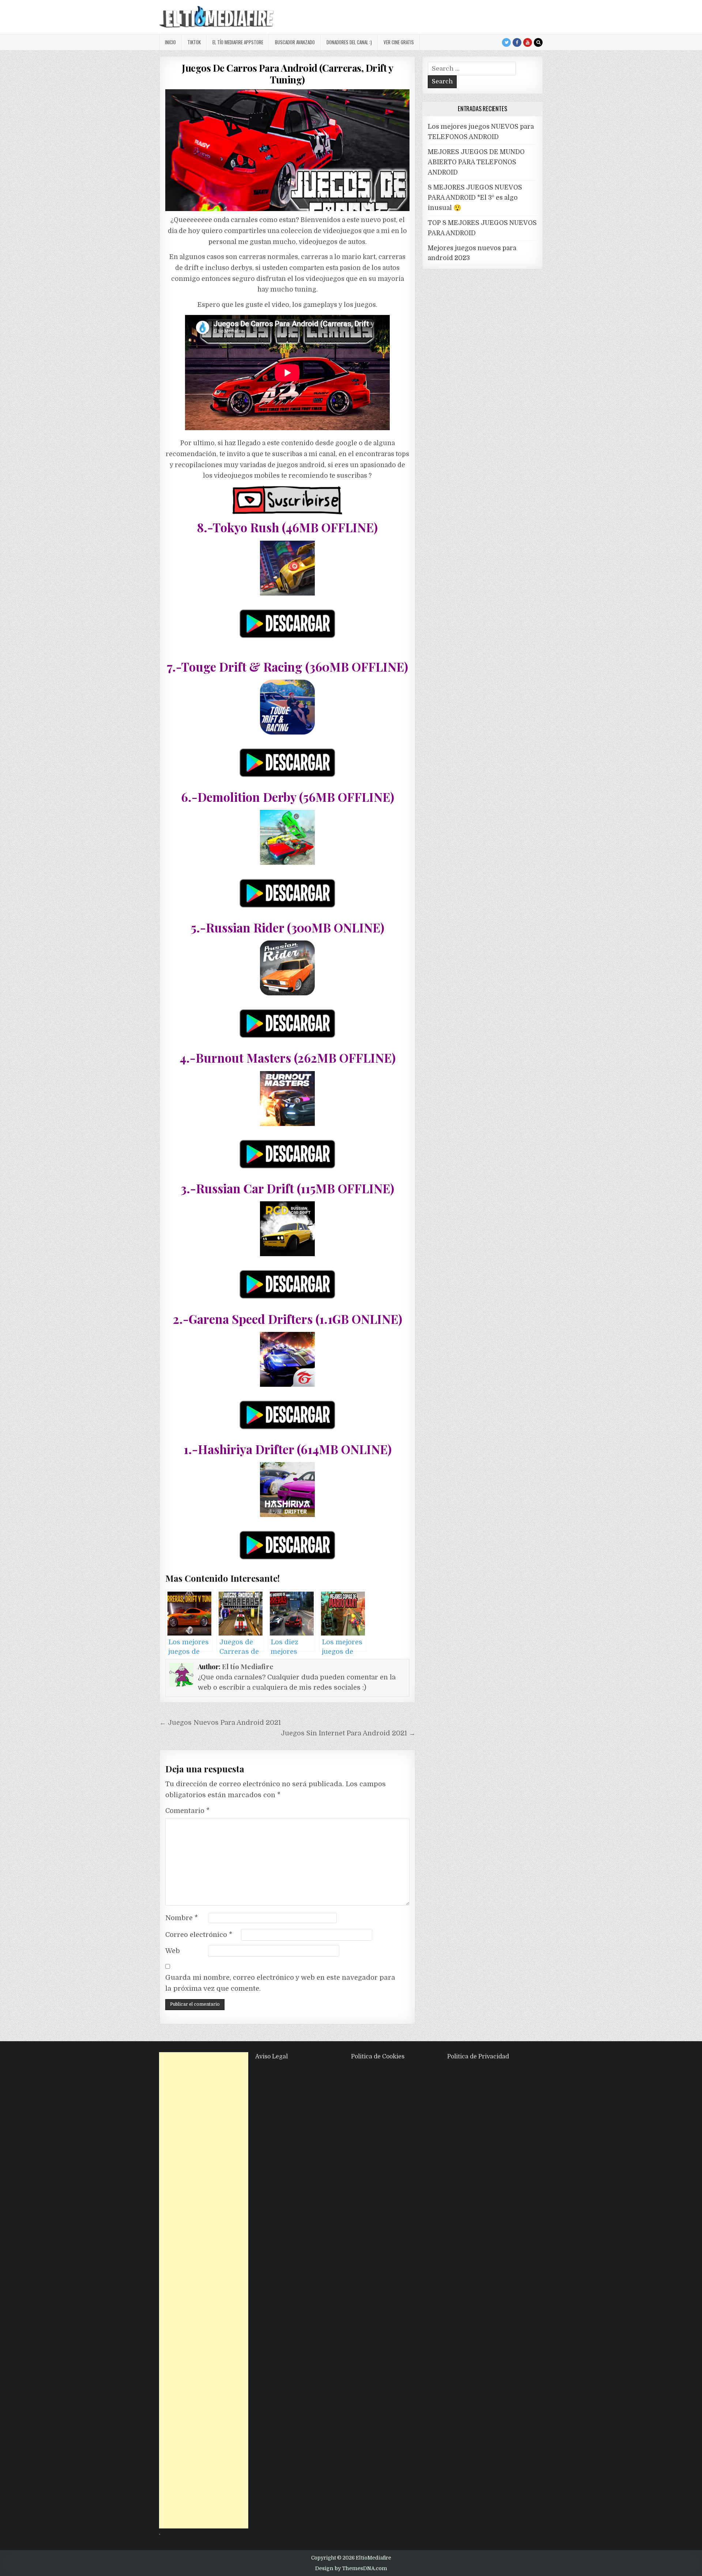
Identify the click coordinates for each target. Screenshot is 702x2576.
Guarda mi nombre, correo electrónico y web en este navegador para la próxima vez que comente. (280, 1983)
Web (173, 1951)
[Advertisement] (204, 2290)
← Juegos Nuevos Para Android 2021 (220, 1723)
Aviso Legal (271, 2057)
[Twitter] (506, 42)
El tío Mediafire (248, 1666)
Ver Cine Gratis (399, 42)
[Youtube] (528, 42)
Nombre (182, 1918)
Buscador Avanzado (295, 42)
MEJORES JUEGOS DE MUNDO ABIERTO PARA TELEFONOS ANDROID (476, 162)
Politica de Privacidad (478, 2057)
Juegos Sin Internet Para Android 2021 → (348, 1733)
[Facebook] (517, 42)
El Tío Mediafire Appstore (238, 42)
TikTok (194, 42)
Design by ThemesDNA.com (351, 2568)
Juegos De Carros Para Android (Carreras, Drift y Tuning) (287, 74)
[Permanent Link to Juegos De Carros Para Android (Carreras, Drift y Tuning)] (287, 150)
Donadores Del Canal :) (349, 42)
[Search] (538, 42)
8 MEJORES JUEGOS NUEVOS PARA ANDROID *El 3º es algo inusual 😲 (475, 198)
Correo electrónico (199, 1935)
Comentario (187, 1811)
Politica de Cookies (378, 2057)
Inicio (170, 42)
